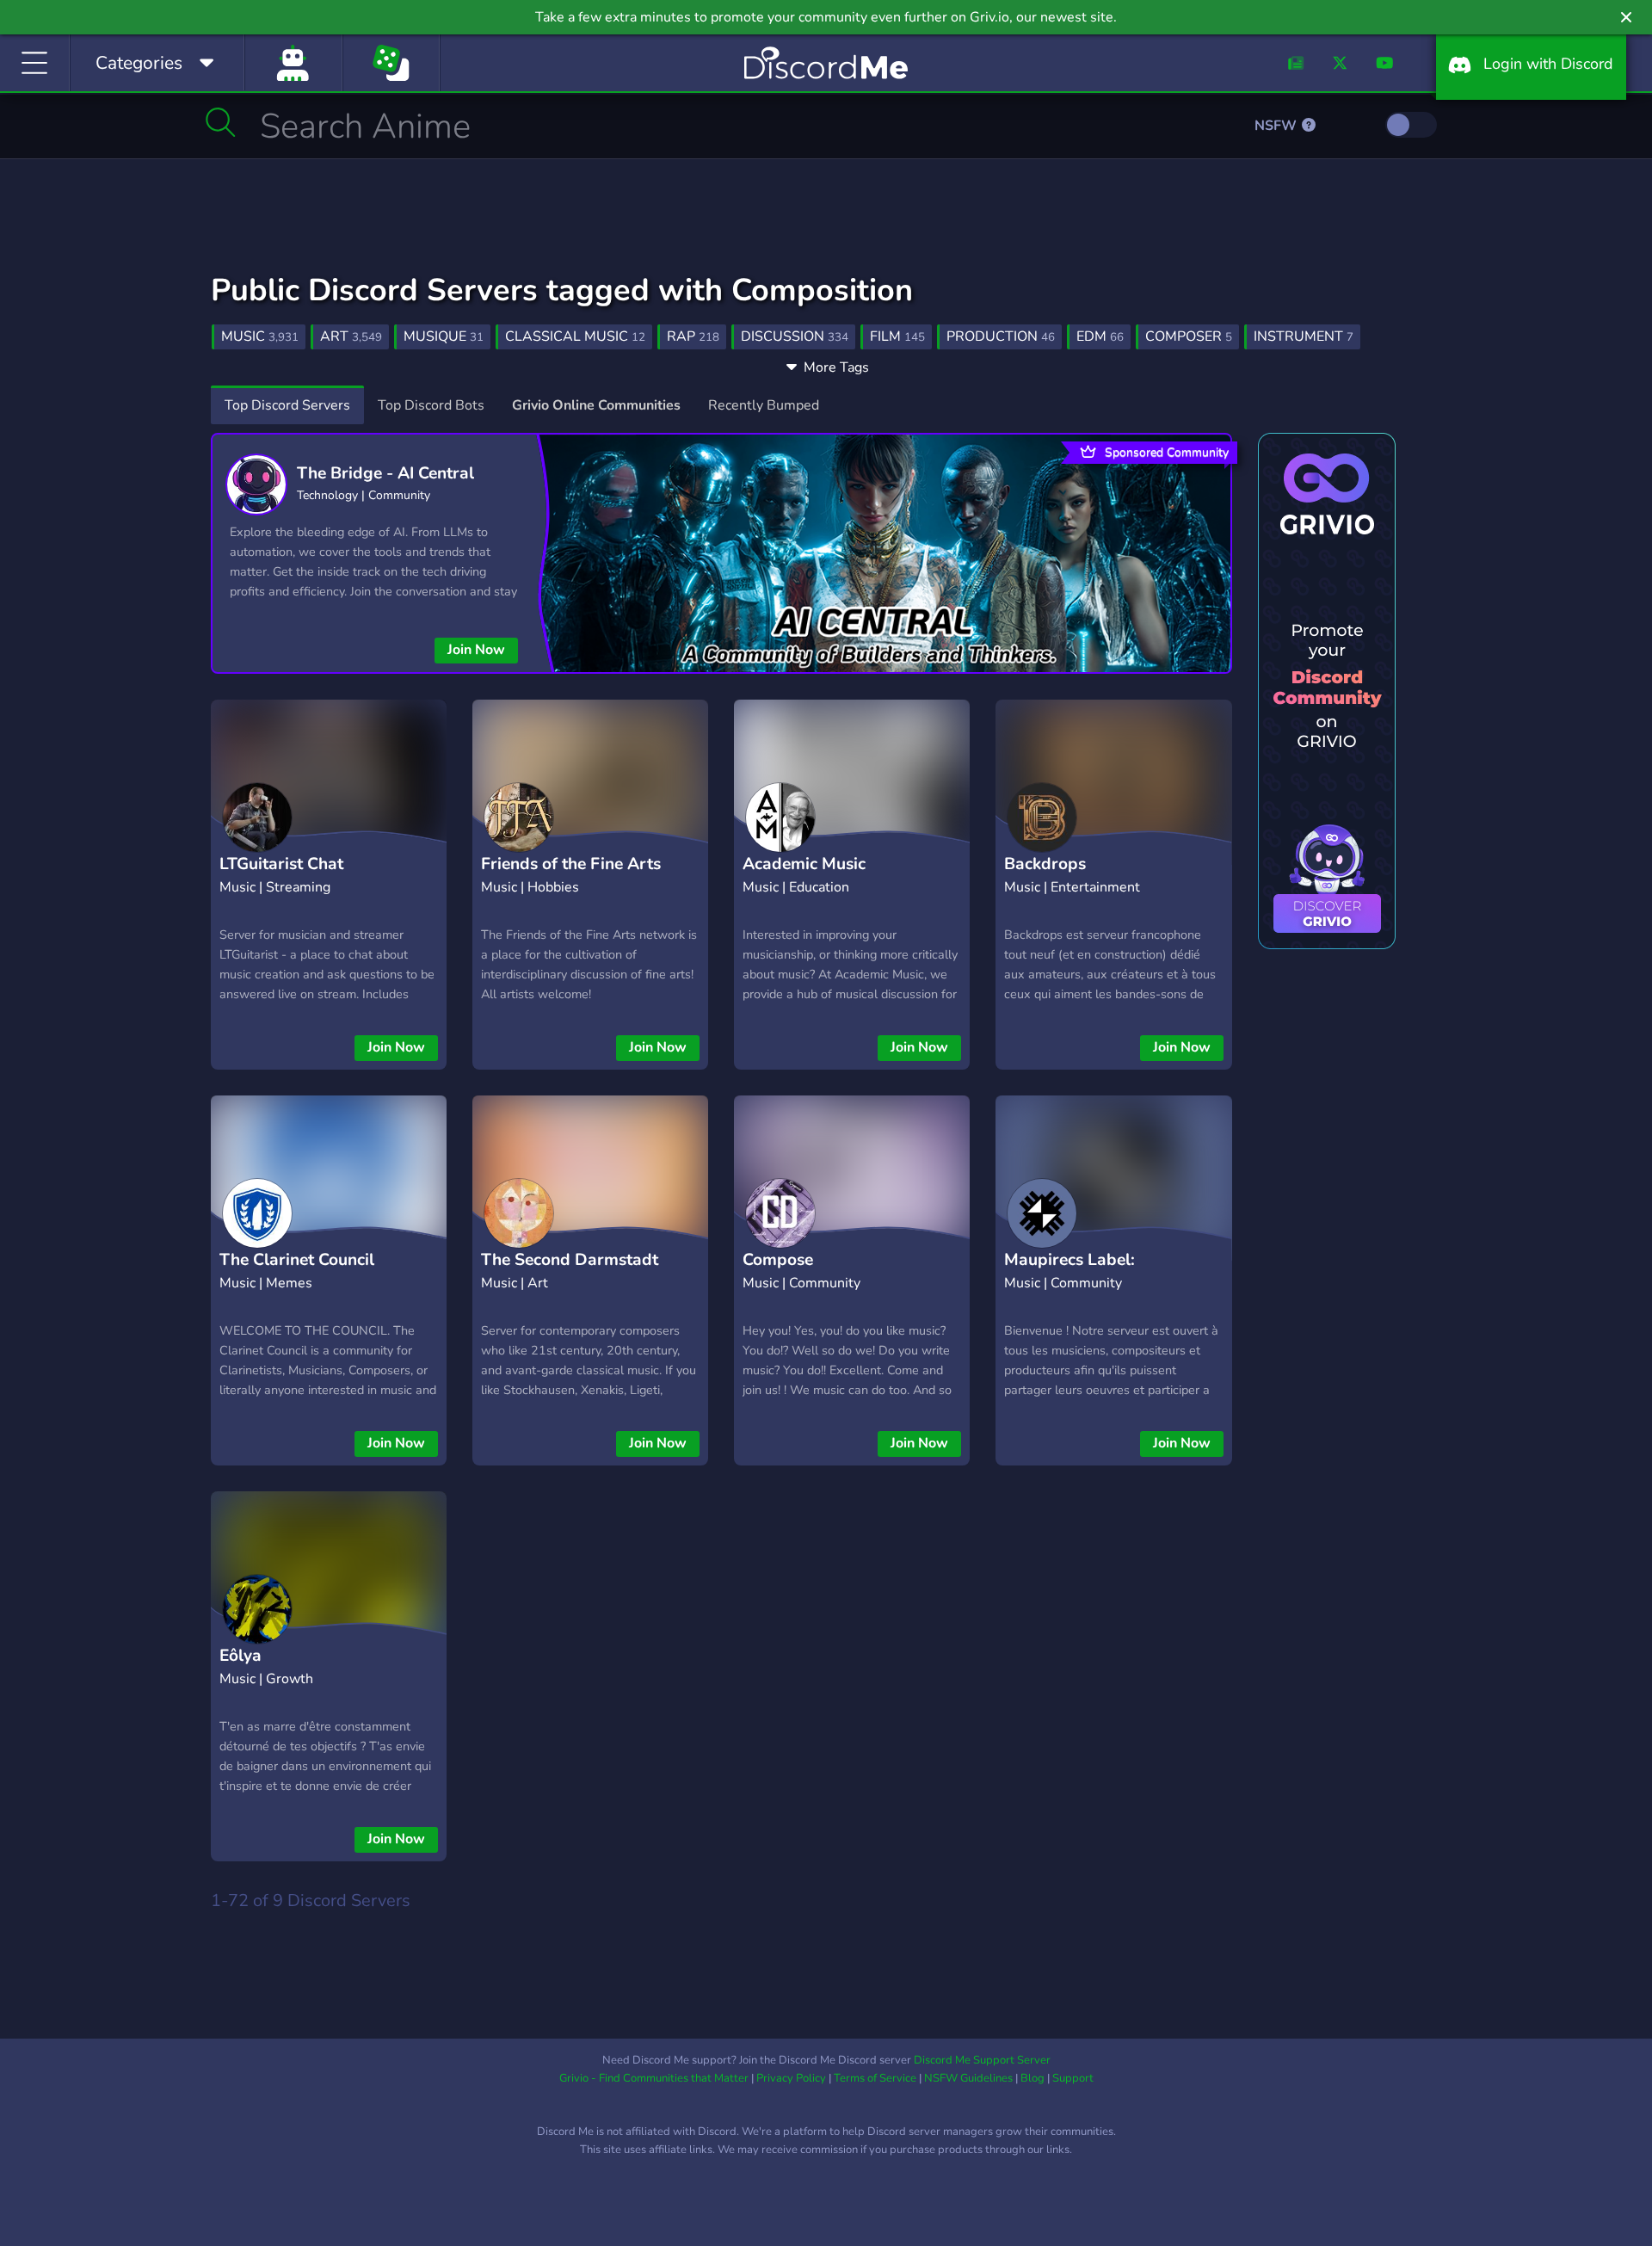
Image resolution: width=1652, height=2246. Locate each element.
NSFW (1277, 126)
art (351, 336)
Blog (1032, 2078)
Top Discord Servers (287, 405)
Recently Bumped (764, 405)
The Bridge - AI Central (385, 473)
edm (1100, 336)
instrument (1304, 336)
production (1001, 336)
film (897, 336)
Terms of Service (875, 2078)
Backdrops (1045, 864)
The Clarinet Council (297, 1260)
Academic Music (804, 864)
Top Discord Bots (431, 405)
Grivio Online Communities (596, 405)
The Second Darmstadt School (570, 1273)
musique (444, 336)
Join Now (476, 650)
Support (1073, 2078)
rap (693, 336)
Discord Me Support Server (982, 2060)
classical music (575, 336)
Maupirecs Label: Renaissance (1069, 1273)
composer (1189, 336)
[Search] (221, 122)
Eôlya (240, 1656)
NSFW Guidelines (968, 2078)
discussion (795, 336)
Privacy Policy (791, 2078)
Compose (778, 1260)
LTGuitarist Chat (281, 864)
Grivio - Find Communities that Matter (654, 2078)
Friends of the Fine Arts (571, 864)
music (260, 336)
